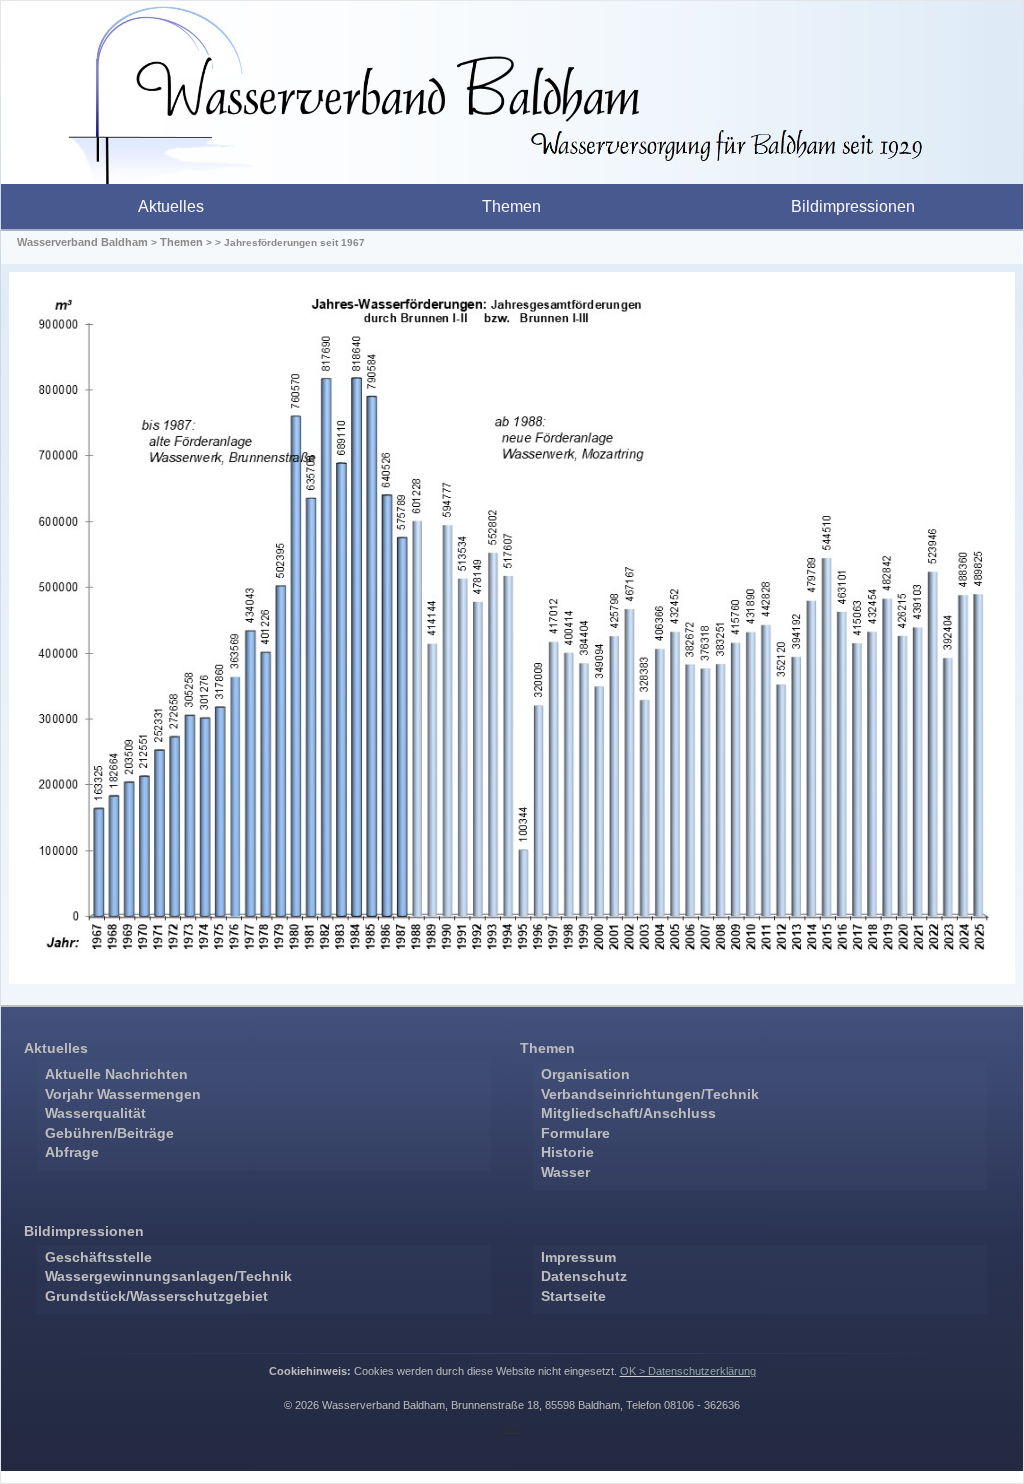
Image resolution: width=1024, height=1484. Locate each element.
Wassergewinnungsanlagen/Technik (168, 1276)
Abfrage (72, 1152)
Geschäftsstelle (98, 1257)
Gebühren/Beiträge (109, 1133)
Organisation (585, 1074)
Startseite (573, 1296)
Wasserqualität (95, 1113)
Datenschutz (584, 1276)
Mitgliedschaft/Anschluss (628, 1113)
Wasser (565, 1172)
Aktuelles (171, 206)
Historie (567, 1152)
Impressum (578, 1257)
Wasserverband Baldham (82, 242)
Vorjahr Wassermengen (123, 1094)
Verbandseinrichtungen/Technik (650, 1094)
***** (512, 1429)
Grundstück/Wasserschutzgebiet (156, 1296)
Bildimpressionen (853, 206)
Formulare (575, 1133)
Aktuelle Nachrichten (116, 1074)
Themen (511, 206)
